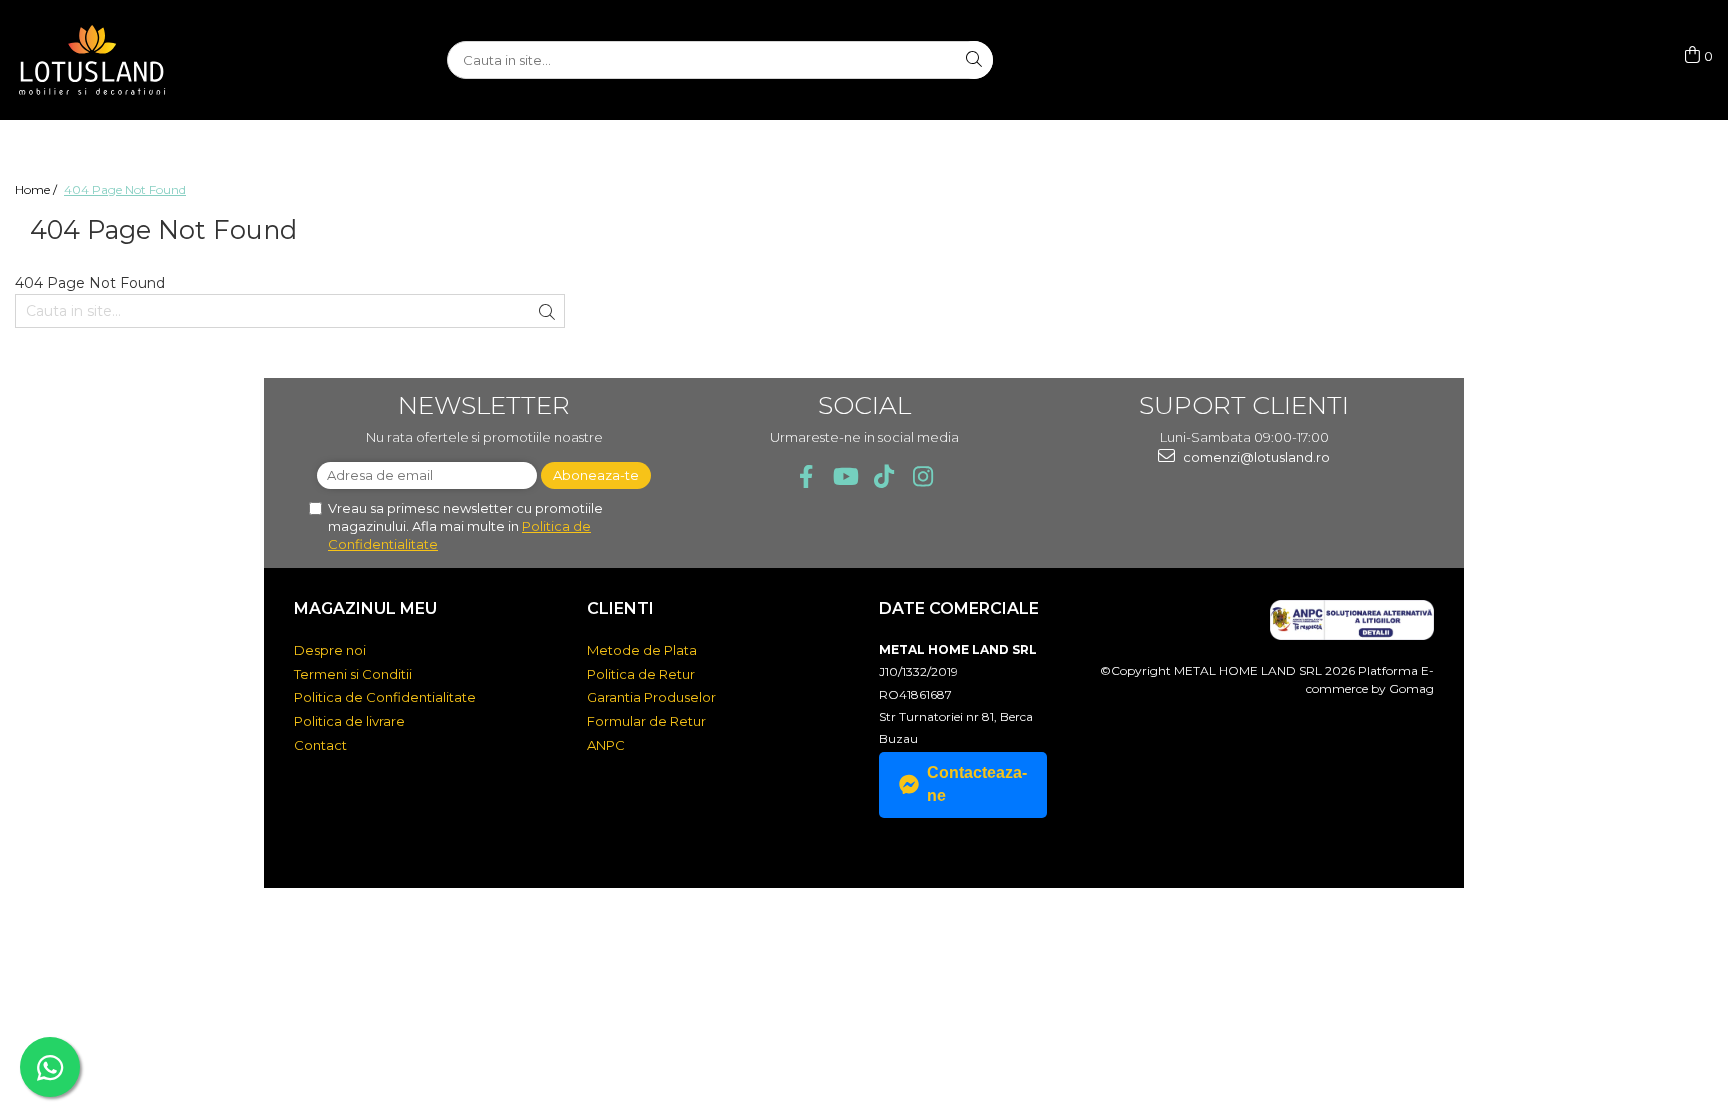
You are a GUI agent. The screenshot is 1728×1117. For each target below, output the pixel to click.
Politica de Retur (641, 674)
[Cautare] (974, 60)
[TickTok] (883, 476)
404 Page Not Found (125, 189)
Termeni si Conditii (353, 674)
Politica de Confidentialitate (385, 697)
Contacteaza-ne (977, 784)
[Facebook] (805, 476)
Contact (320, 745)
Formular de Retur (646, 721)
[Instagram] (922, 476)
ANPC (606, 745)
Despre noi (330, 650)
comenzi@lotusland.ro (1255, 457)
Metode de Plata (642, 650)
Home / (37, 189)
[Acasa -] (115, 60)
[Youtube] (844, 476)
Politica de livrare (349, 721)
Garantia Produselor (651, 697)
